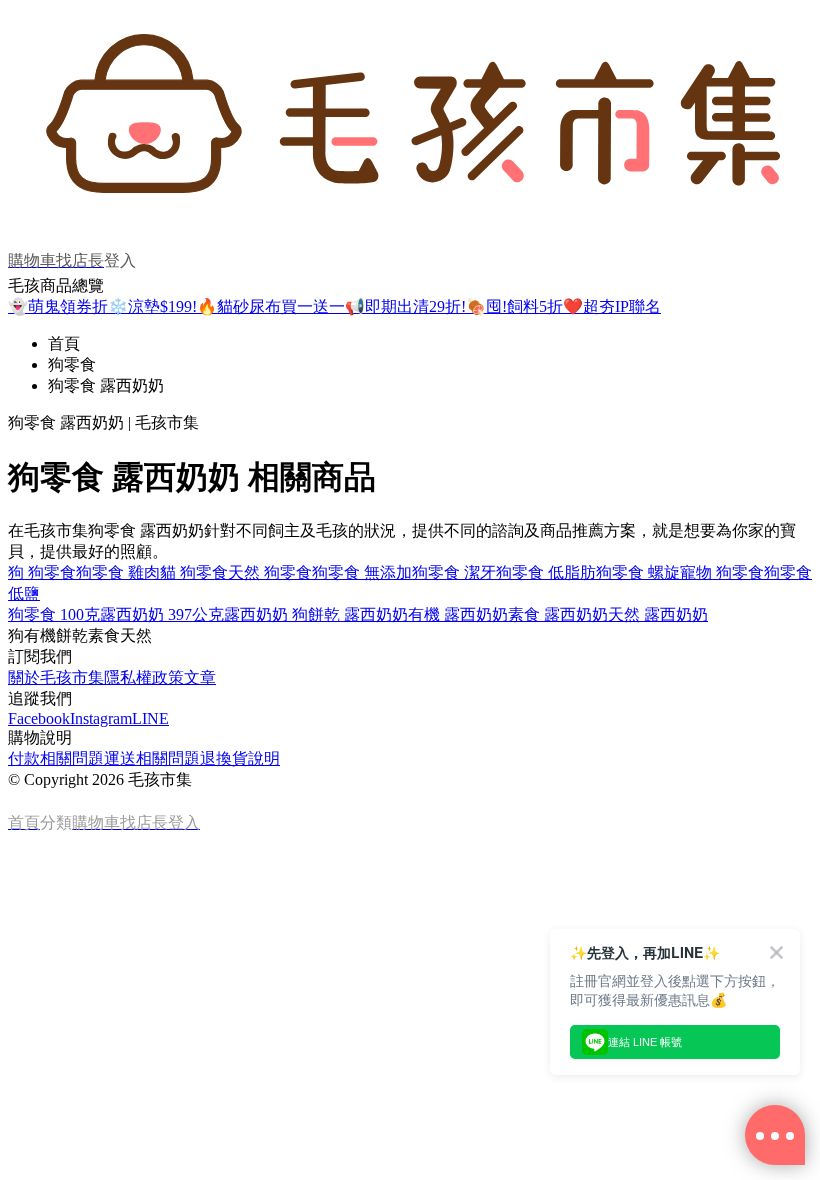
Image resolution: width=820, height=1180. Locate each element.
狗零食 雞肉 (118, 572)
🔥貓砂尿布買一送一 (271, 306)
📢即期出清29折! (405, 306)
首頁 (64, 343)
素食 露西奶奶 (558, 614)
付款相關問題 (56, 758)
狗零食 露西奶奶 (106, 385)
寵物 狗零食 (722, 572)
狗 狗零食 (42, 572)
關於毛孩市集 (56, 677)
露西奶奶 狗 (266, 614)
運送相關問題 (152, 758)
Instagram (101, 718)
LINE (150, 718)
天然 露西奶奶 (658, 614)
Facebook (39, 718)
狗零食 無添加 (362, 572)
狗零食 (72, 364)
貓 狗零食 (194, 572)
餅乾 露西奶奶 (358, 614)
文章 (200, 677)
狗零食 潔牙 (454, 572)
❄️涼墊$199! (152, 306)
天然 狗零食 (270, 572)
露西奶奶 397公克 (162, 614)
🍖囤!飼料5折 (514, 306)
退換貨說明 (240, 758)
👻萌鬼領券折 (58, 306)
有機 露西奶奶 (458, 614)
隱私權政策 (144, 677)
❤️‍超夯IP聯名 (612, 306)
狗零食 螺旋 (638, 572)
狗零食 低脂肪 (546, 572)
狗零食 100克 (54, 614)
